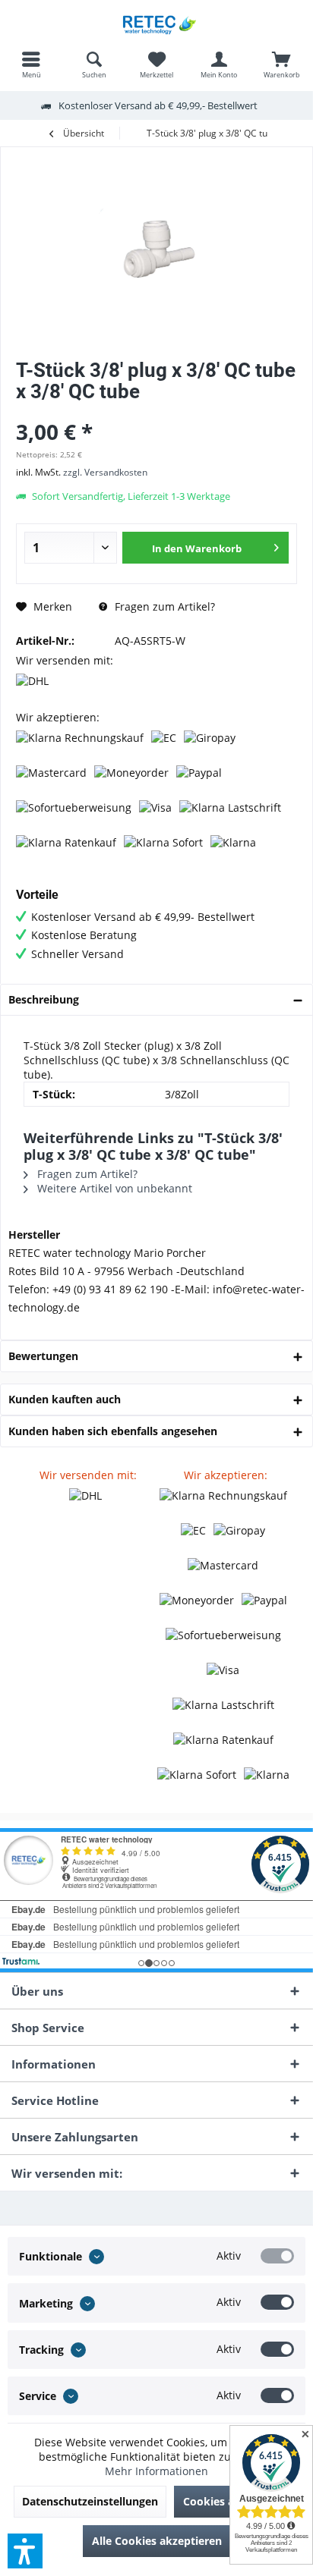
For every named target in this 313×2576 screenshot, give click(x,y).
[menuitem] (31, 64)
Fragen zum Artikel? (163, 606)
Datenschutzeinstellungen (90, 2501)
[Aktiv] (277, 2256)
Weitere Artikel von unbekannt (113, 1188)
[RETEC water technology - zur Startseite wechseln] (156, 23)
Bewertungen (43, 1356)
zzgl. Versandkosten (105, 472)
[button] (25, 2551)
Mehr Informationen (156, 2471)
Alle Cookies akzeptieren (157, 2541)
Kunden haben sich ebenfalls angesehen (113, 1431)
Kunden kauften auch (65, 1399)
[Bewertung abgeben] (156, 412)
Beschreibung (44, 999)
